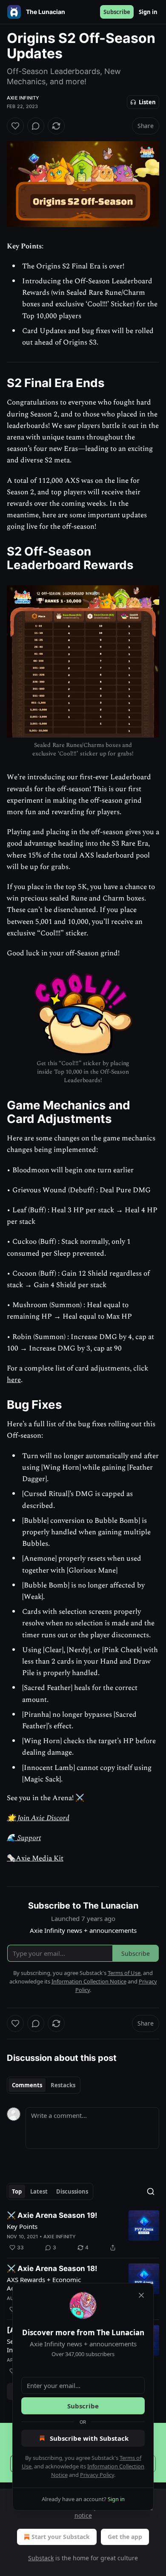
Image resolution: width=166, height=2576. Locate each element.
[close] (141, 2295)
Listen (147, 102)
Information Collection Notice (89, 1981)
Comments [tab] (27, 2085)
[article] (83, 2231)
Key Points (22, 2226)
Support (28, 1838)
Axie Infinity (23, 98)
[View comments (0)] (36, 126)
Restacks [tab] (63, 2085)
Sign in (148, 12)
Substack (41, 2558)
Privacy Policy (97, 2475)
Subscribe (117, 12)
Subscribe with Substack (89, 2438)
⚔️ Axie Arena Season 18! (52, 2268)
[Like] (15, 126)
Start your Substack (61, 2537)
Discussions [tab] (72, 2191)
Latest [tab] (39, 2191)
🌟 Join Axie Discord (38, 1818)
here (14, 1380)
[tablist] (44, 2085)
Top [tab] (17, 2191)
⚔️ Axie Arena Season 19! (52, 2215)
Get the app (125, 2537)
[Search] (151, 2191)
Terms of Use (124, 1973)
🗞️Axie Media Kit (35, 1858)
